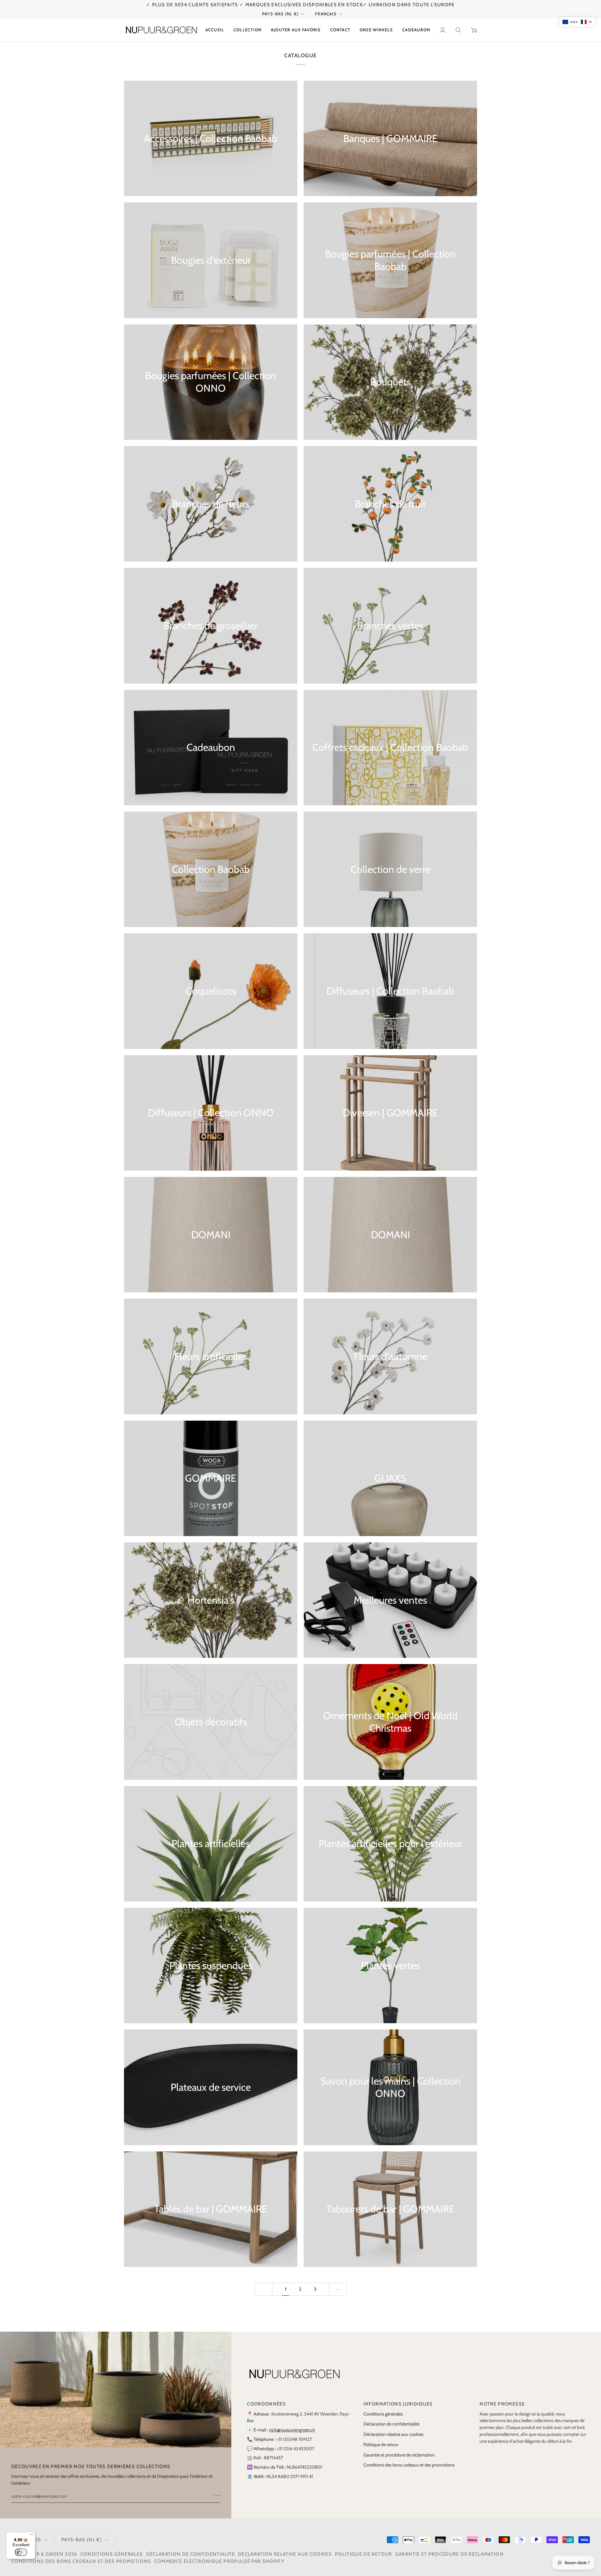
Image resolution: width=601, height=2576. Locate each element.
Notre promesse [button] (502, 2404)
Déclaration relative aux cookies (393, 2434)
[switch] (21, 2552)
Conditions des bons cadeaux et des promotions (409, 2465)
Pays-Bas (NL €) (280, 14)
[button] (247, 30)
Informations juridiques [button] (398, 2404)
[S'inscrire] (215, 2496)
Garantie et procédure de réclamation (399, 2455)
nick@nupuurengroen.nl (292, 2430)
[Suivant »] (338, 2289)
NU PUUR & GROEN (40, 2554)
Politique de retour (381, 2445)
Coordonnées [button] (266, 2404)
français (326, 14)
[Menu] (32, 2536)
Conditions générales (383, 2414)
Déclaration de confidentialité (391, 2424)
